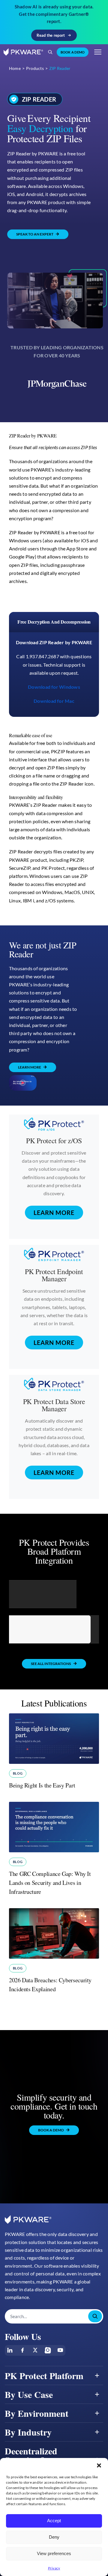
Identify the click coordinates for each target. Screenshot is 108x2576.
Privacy (54, 2568)
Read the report (51, 35)
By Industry (28, 2432)
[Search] (50, 52)
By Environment (37, 2413)
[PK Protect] (23, 1083)
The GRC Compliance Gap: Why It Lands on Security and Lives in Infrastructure (50, 1883)
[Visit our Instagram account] (48, 2350)
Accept (54, 2521)
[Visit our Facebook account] (22, 2350)
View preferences (54, 2553)
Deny (54, 2537)
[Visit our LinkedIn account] (10, 2350)
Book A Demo (73, 52)
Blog (18, 1773)
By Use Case (29, 2394)
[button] (99, 2465)
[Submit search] (95, 2316)
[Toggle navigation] (98, 52)
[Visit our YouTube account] (60, 2350)
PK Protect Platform (44, 2376)
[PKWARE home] (23, 52)
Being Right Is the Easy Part (42, 1785)
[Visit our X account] (35, 2350)
